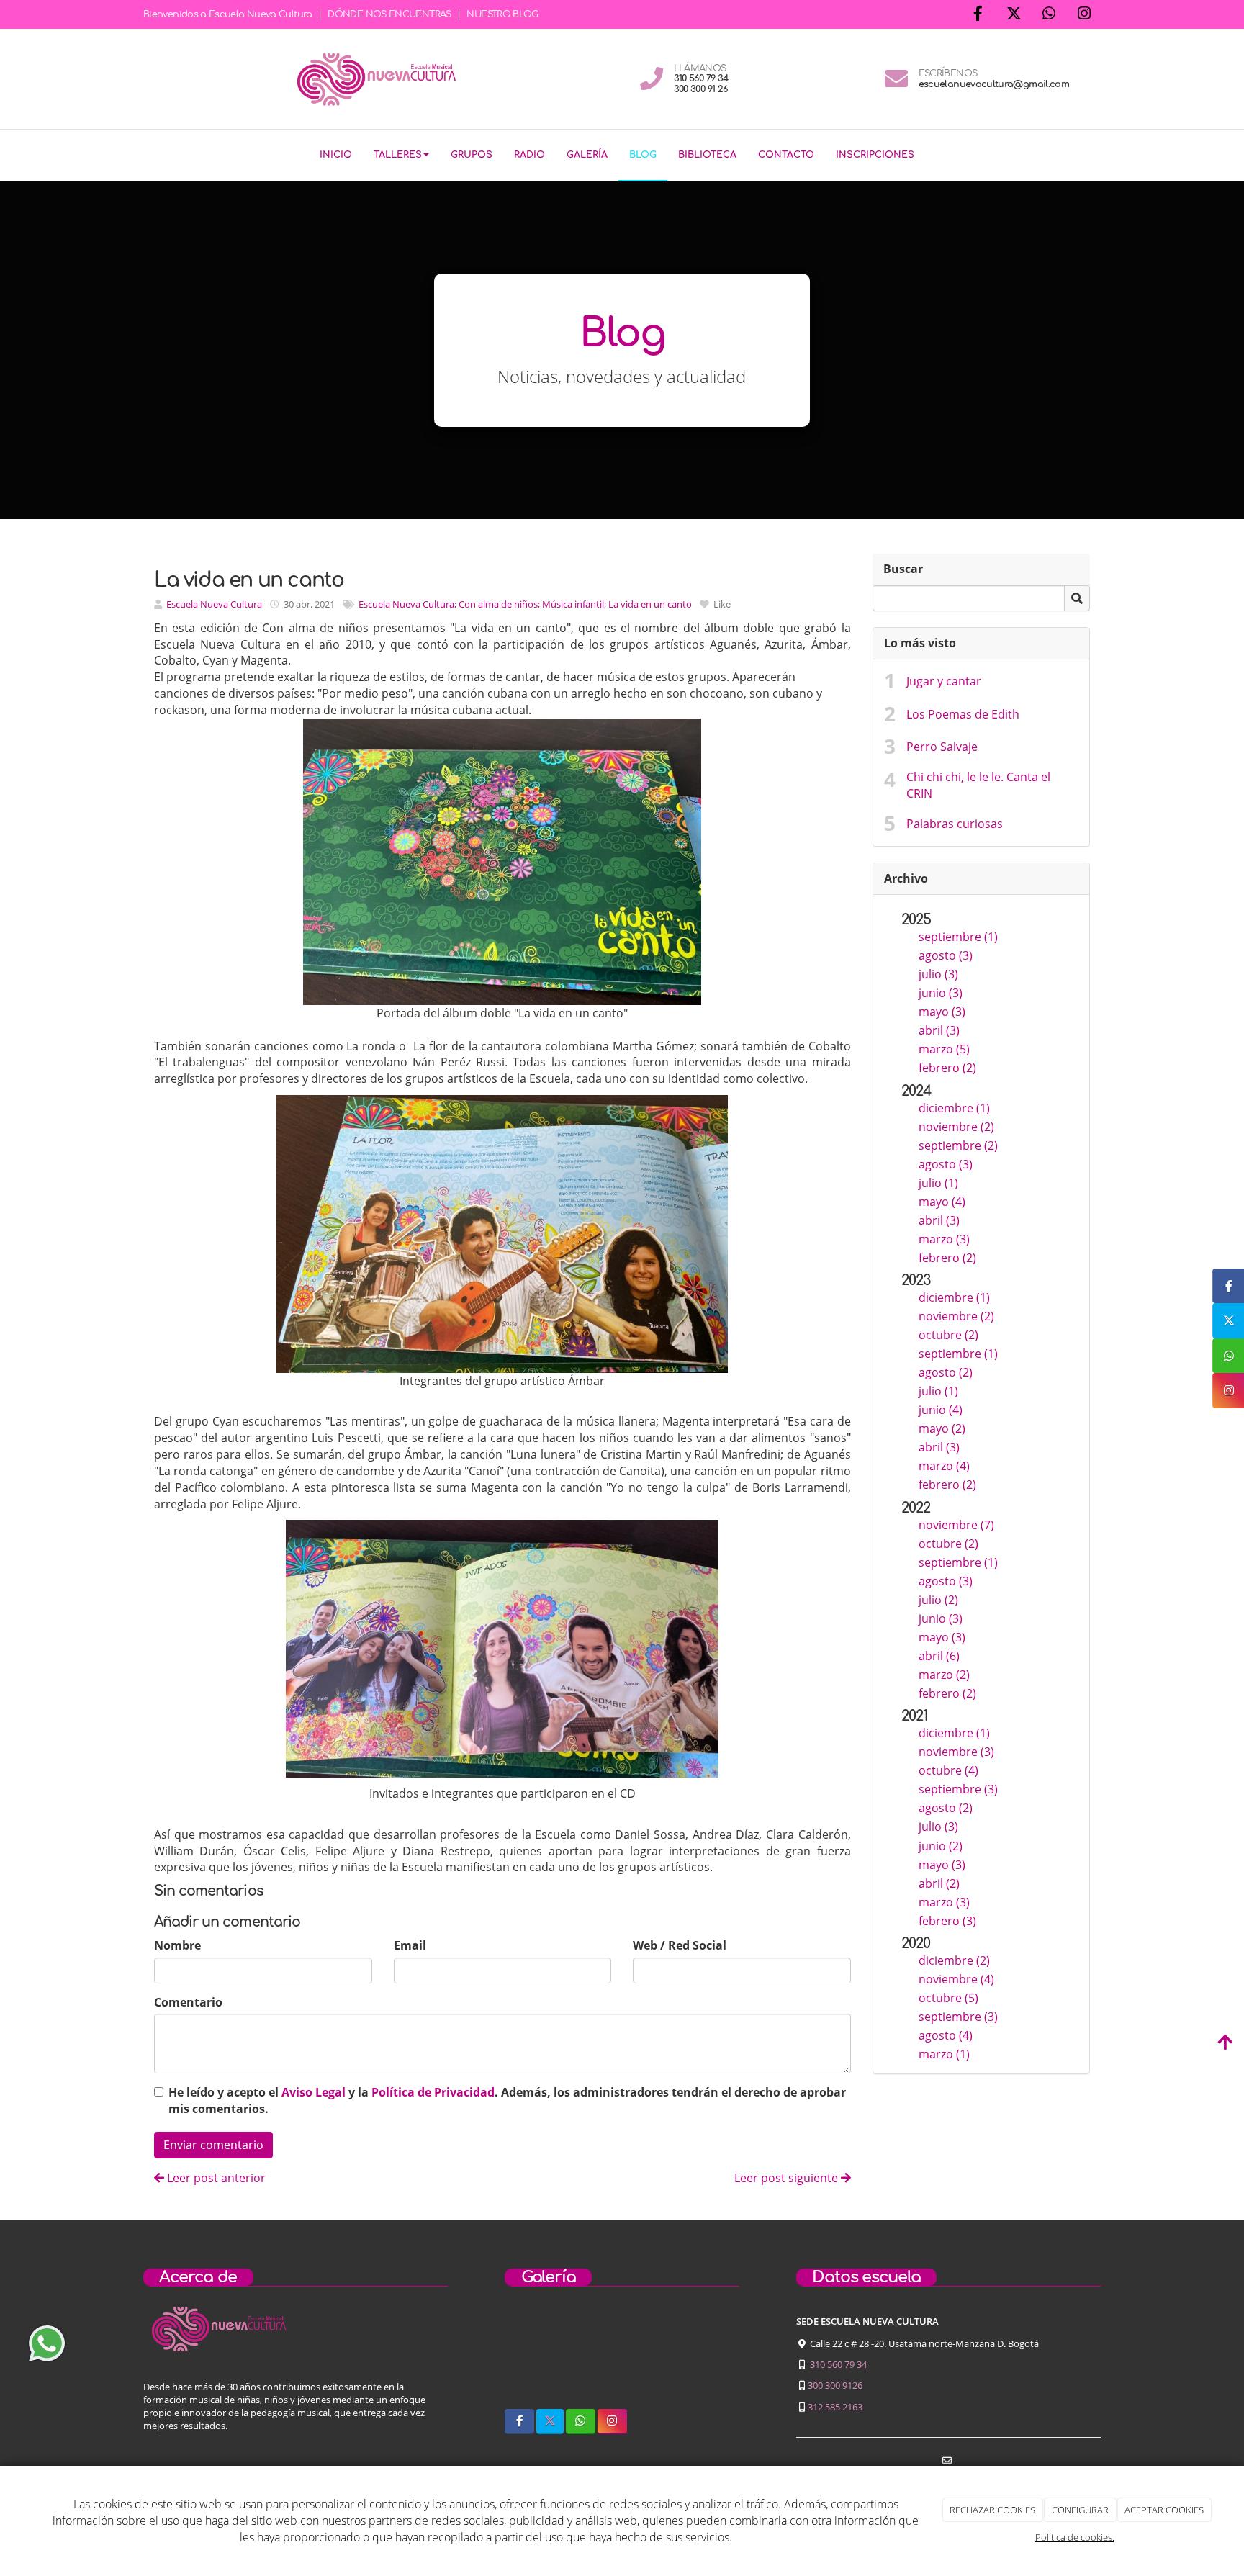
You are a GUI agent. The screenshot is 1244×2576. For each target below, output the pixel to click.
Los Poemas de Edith (963, 714)
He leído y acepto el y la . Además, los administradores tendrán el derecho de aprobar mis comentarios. (507, 2100)
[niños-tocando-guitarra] (622, 2357)
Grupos (472, 155)
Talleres (398, 155)
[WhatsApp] (1049, 15)
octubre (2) (948, 1335)
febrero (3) (947, 1921)
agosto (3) (946, 955)
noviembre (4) (956, 1979)
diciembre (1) (954, 1108)
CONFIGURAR (1080, 2510)
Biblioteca (707, 155)
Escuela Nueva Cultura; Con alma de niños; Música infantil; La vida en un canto (525, 604)
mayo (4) (942, 1202)
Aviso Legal (314, 2092)
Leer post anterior (215, 2178)
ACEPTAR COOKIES (1164, 2510)
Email (410, 1945)
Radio (529, 155)
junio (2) (941, 1846)
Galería (587, 155)
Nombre (177, 1945)
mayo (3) (942, 1012)
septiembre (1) (958, 937)
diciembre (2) (954, 1960)
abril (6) (939, 1656)
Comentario (188, 2002)
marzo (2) (944, 1675)
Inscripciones (875, 155)
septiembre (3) (958, 1789)
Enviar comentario (213, 2145)
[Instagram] (1084, 15)
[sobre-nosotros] (536, 2357)
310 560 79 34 (838, 2364)
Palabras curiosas (955, 824)
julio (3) (938, 974)
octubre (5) (948, 1998)
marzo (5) (944, 1049)
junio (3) (941, 993)
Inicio (336, 155)
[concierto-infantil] (707, 2357)
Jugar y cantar (944, 681)
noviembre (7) (956, 1525)
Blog (643, 155)
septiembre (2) (958, 1145)
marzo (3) (944, 1239)
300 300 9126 (835, 2385)
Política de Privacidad (433, 2092)
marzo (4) (944, 1466)
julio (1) (938, 1183)
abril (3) (939, 1030)
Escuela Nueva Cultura (214, 604)
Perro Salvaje (942, 747)
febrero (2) (947, 1068)
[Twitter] (1014, 15)
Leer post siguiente (788, 2178)
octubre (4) (948, 1770)
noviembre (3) (956, 1752)
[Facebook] (978, 15)
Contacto (786, 155)
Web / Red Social (680, 1945)
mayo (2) (942, 1428)
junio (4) (941, 1410)
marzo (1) (944, 2054)
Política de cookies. (1075, 2537)
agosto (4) (946, 2035)
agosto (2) (946, 1372)
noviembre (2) (956, 1127)
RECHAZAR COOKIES (992, 2510)
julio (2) (938, 1600)
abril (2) (939, 1883)
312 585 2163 (835, 2407)
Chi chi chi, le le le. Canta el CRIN (978, 785)
